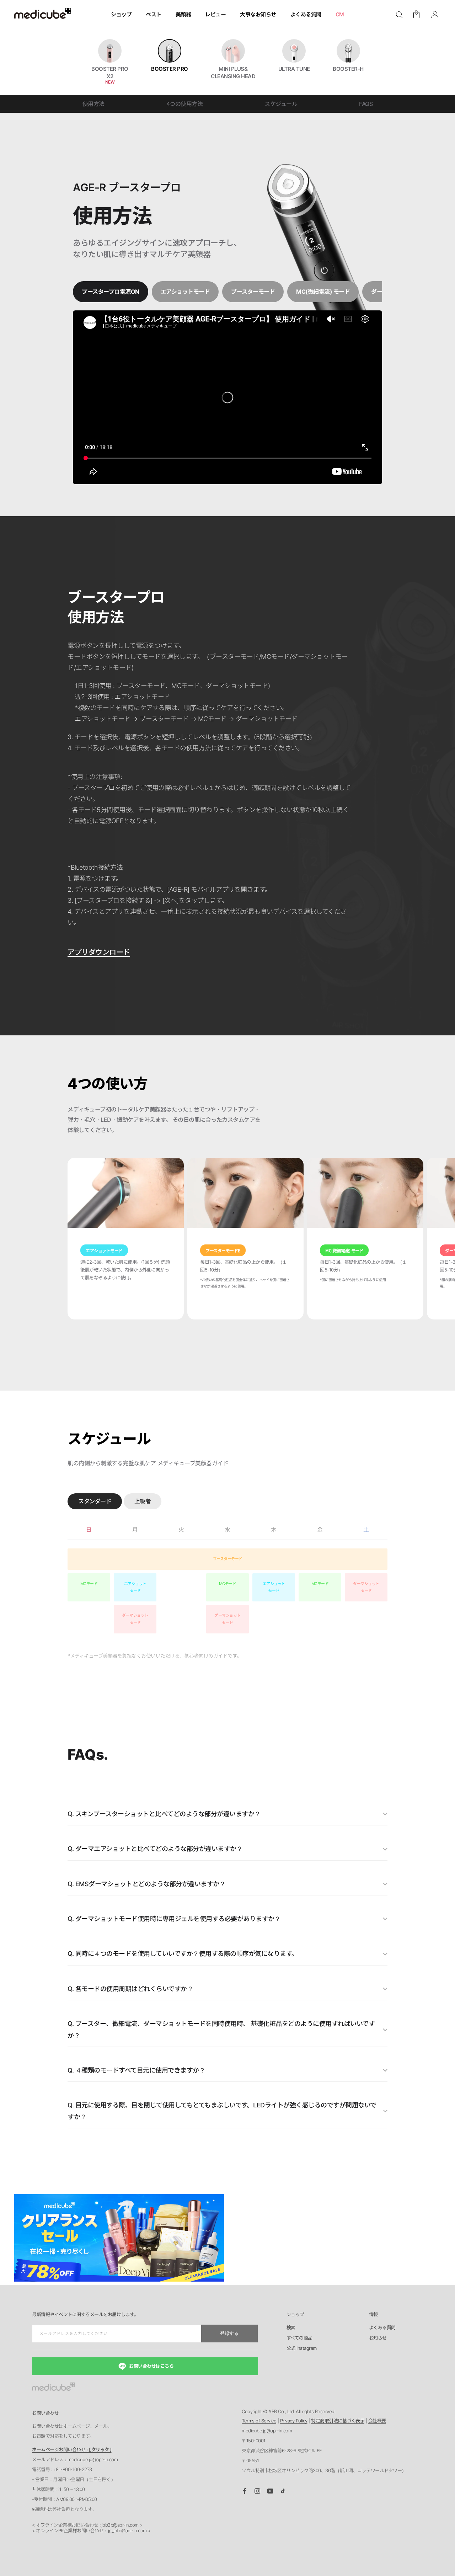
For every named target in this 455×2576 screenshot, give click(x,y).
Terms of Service (259, 2421)
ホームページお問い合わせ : (72, 2449)
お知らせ (378, 2338)
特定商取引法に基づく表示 (338, 2421)
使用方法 (93, 104)
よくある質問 (382, 2328)
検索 (291, 2328)
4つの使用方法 (185, 104)
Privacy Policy (294, 2421)
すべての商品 (299, 2338)
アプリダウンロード (99, 952)
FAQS (366, 104)
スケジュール (281, 104)
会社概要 (377, 2421)
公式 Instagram (302, 2348)
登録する (229, 2333)
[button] (399, 15)
